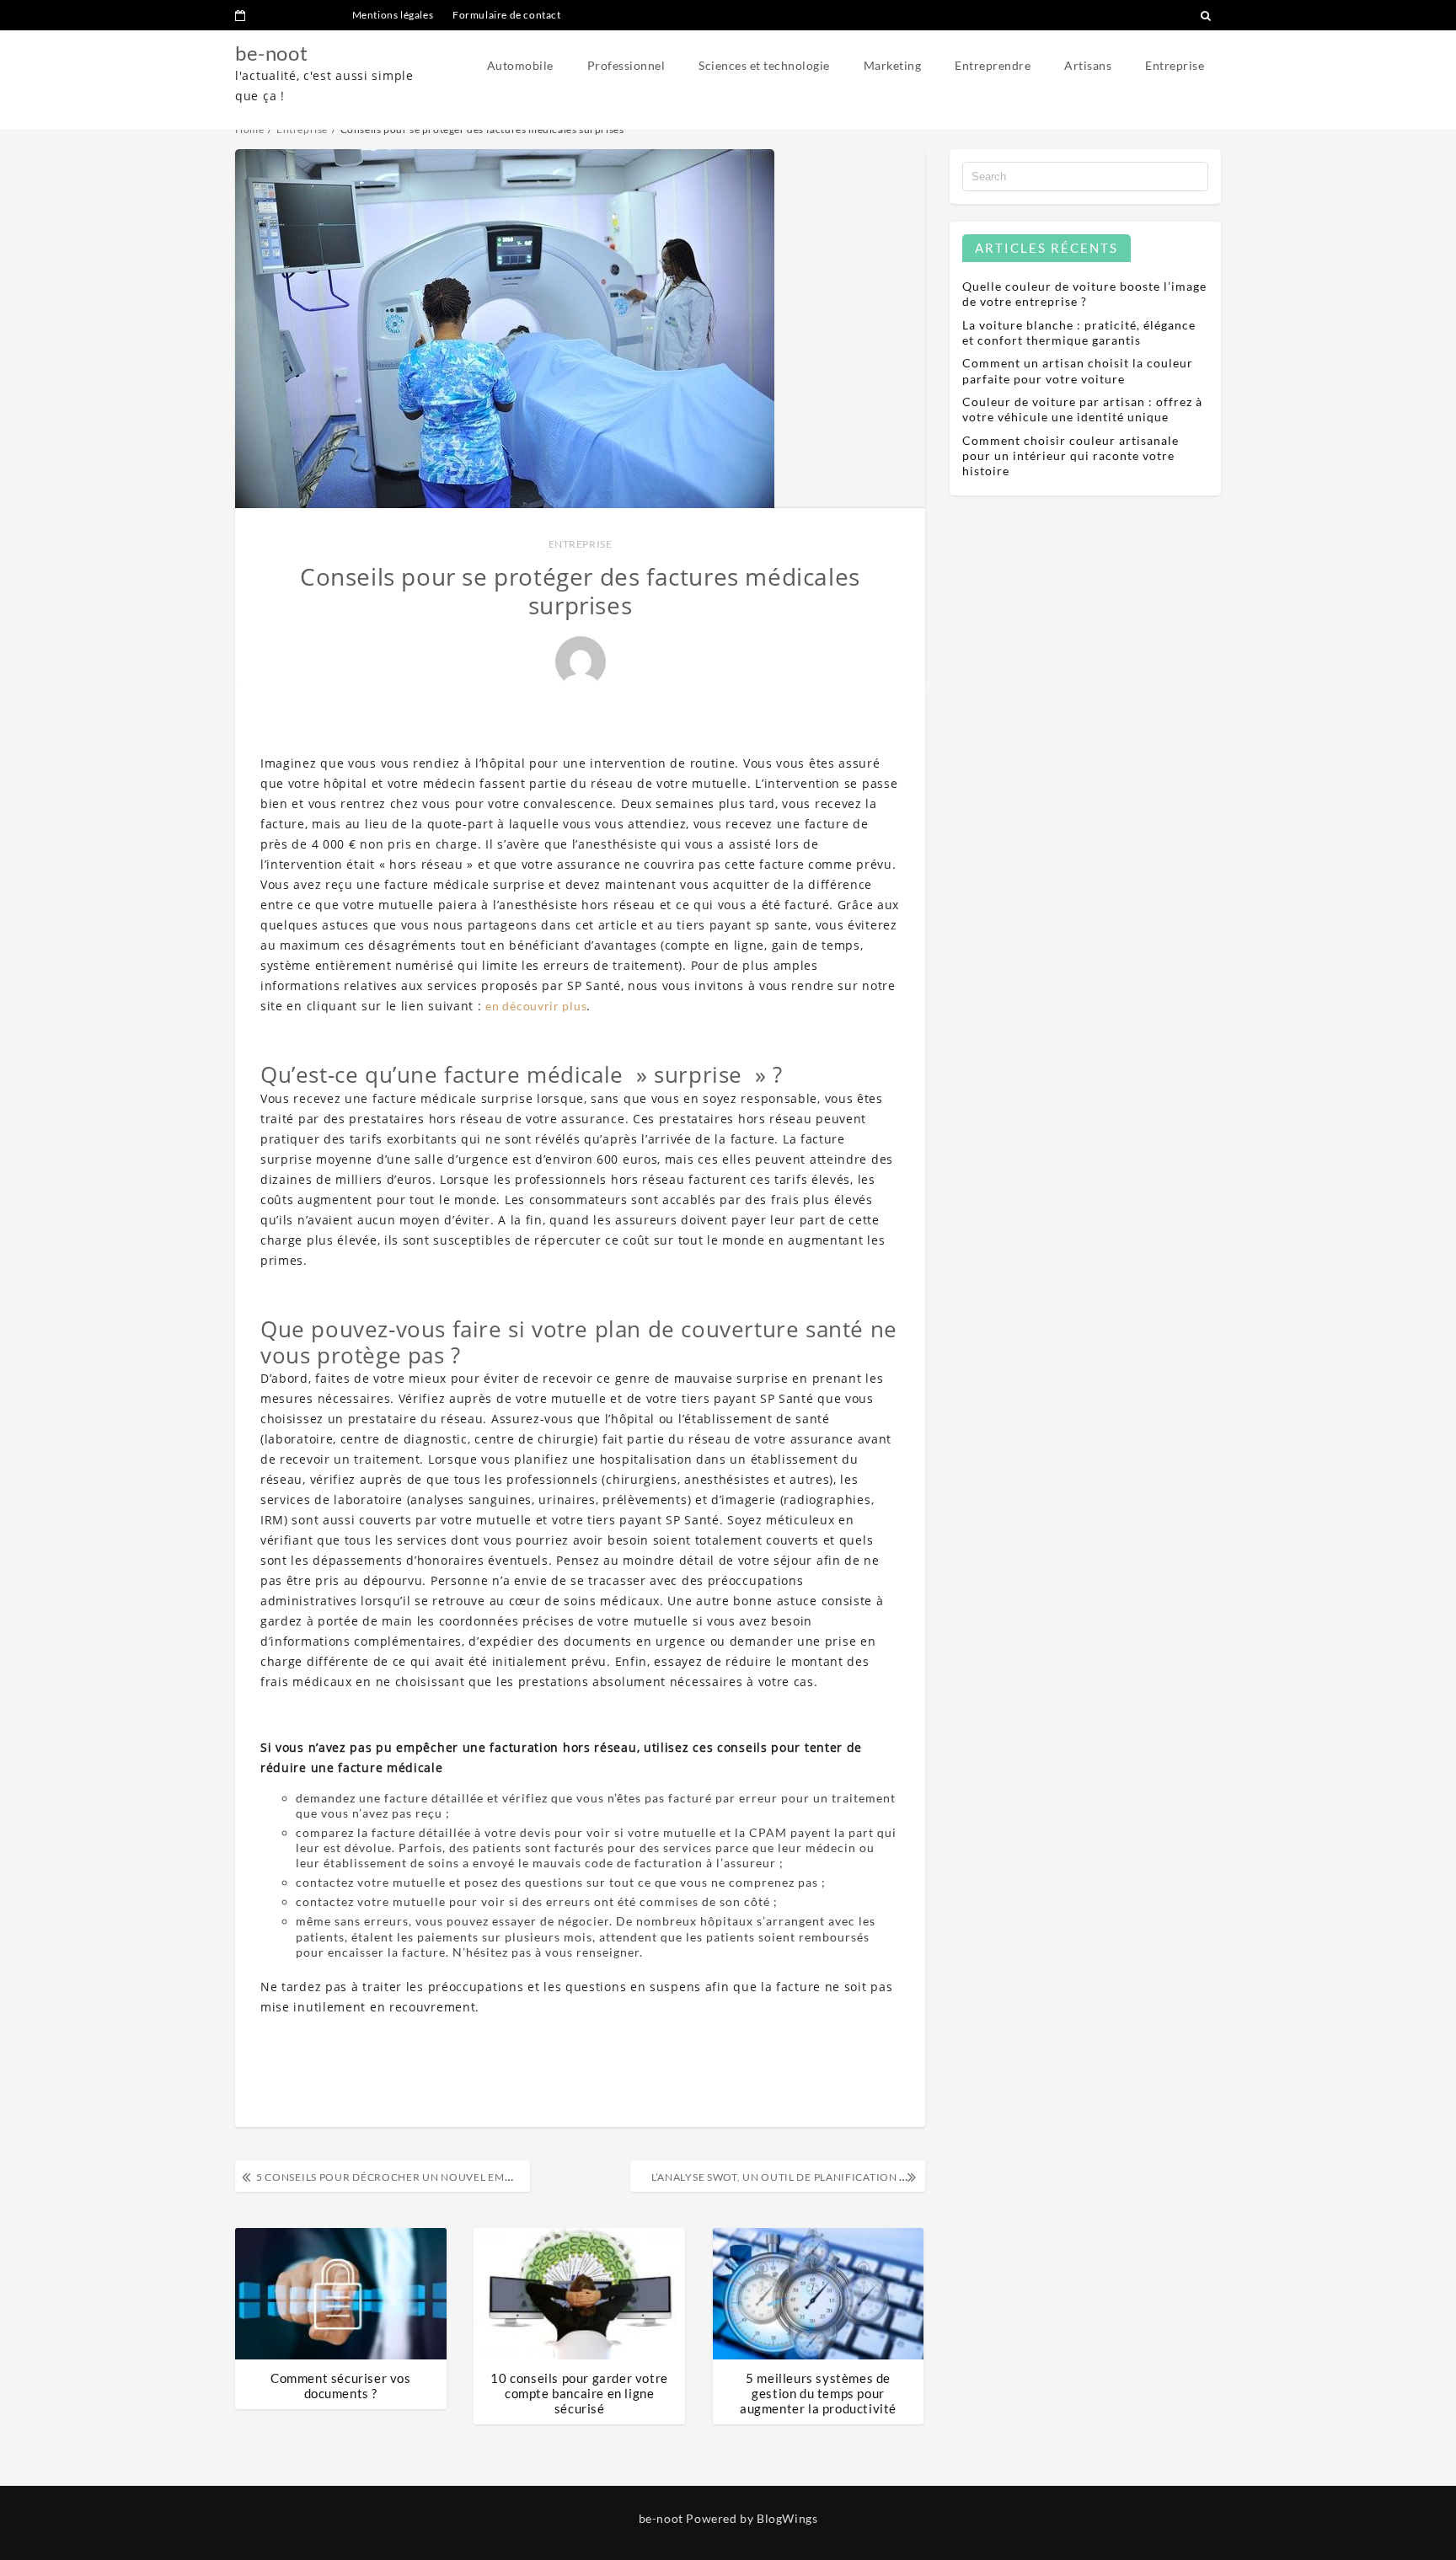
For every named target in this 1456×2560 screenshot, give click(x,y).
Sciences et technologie (764, 65)
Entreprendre (993, 65)
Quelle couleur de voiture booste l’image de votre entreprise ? (1084, 294)
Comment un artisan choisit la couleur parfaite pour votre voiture (1078, 370)
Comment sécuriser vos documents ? (341, 2386)
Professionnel (626, 65)
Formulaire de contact (507, 15)
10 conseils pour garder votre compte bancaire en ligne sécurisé (579, 2393)
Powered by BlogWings (752, 2518)
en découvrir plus (536, 1006)
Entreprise (1175, 65)
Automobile (520, 65)
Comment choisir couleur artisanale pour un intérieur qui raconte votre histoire (1071, 455)
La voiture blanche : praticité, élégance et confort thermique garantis (1079, 332)
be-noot (271, 53)
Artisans (1088, 65)
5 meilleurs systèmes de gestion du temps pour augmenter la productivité (818, 2393)
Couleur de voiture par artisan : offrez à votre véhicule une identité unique (1082, 409)
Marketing (893, 65)
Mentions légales (393, 15)
